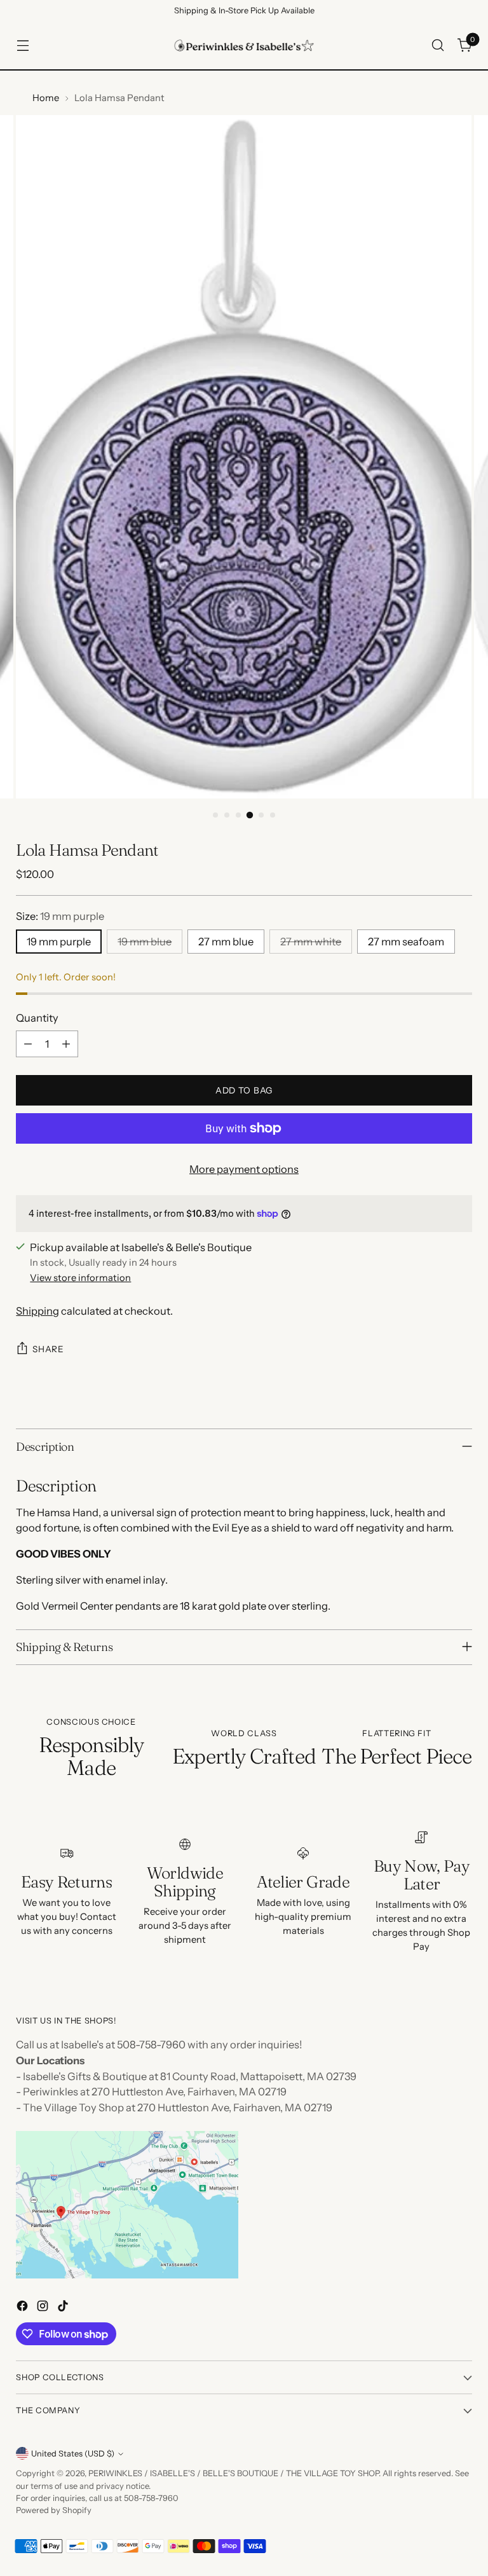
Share (48, 1349)
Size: (60, 916)
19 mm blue (145, 942)
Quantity (37, 1018)
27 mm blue (226, 942)
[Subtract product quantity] (28, 1044)
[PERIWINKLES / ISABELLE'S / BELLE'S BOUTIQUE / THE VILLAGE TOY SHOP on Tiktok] (64, 2308)
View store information (80, 1278)
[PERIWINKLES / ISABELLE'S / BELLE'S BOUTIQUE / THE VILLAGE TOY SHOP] (244, 45)
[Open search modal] (438, 45)
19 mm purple (59, 942)
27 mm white (311, 942)
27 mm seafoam (406, 942)
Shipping (37, 1311)
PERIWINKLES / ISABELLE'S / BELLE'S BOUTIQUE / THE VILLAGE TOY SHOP (234, 2473)
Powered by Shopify (54, 2510)
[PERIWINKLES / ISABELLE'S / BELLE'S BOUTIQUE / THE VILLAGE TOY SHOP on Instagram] (44, 2308)
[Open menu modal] (23, 45)
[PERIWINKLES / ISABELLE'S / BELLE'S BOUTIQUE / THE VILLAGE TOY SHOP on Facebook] (24, 2308)
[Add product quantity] (66, 1044)
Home (46, 98)
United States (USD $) (73, 2454)
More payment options (244, 1169)
